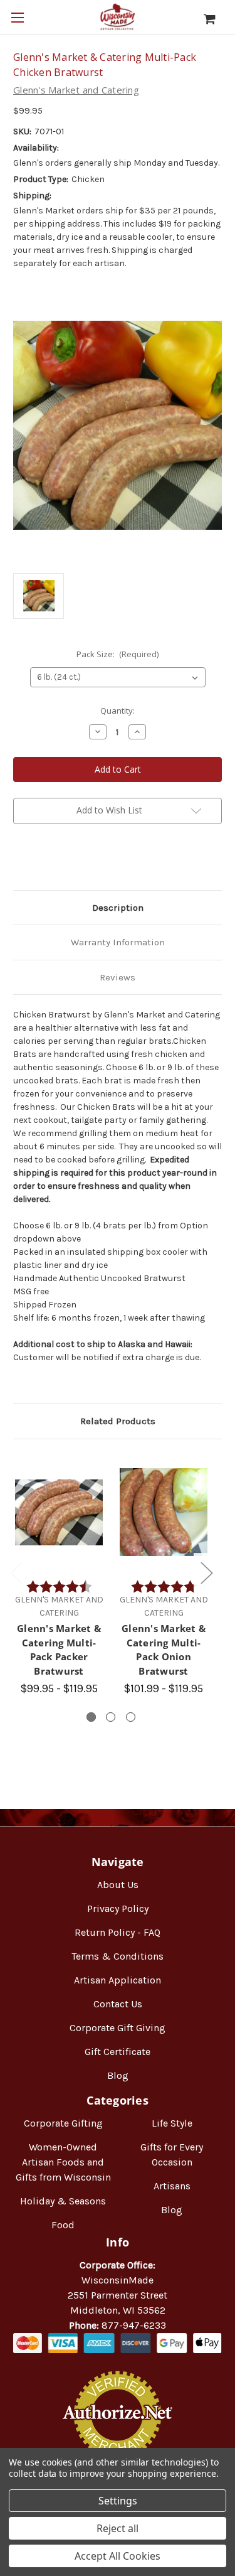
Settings (118, 2501)
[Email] (41, 861)
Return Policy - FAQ (118, 1932)
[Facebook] (19, 861)
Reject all (118, 2528)
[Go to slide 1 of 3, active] (91, 1717)
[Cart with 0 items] (216, 19)
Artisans (172, 2186)
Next (206, 1573)
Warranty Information (118, 942)
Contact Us (118, 2004)
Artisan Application (118, 1980)
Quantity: (118, 711)
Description (118, 908)
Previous (16, 1573)
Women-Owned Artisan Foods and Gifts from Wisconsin (63, 2162)
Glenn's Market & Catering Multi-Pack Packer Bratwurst (59, 1650)
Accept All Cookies (118, 2556)
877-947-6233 (134, 2325)
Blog (118, 2075)
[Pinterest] (83, 861)
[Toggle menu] (17, 17)
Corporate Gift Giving (118, 2028)
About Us (118, 1885)
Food (63, 2225)
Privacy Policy (118, 1908)
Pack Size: (118, 654)
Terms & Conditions (118, 1956)
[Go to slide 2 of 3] (111, 1717)
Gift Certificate (118, 2052)
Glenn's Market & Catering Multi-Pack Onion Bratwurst (164, 1650)
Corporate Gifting (63, 2123)
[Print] (62, 861)
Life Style (172, 2123)
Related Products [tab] (118, 1421)
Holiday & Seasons (63, 2201)
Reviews (118, 977)
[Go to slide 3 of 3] (131, 1717)
